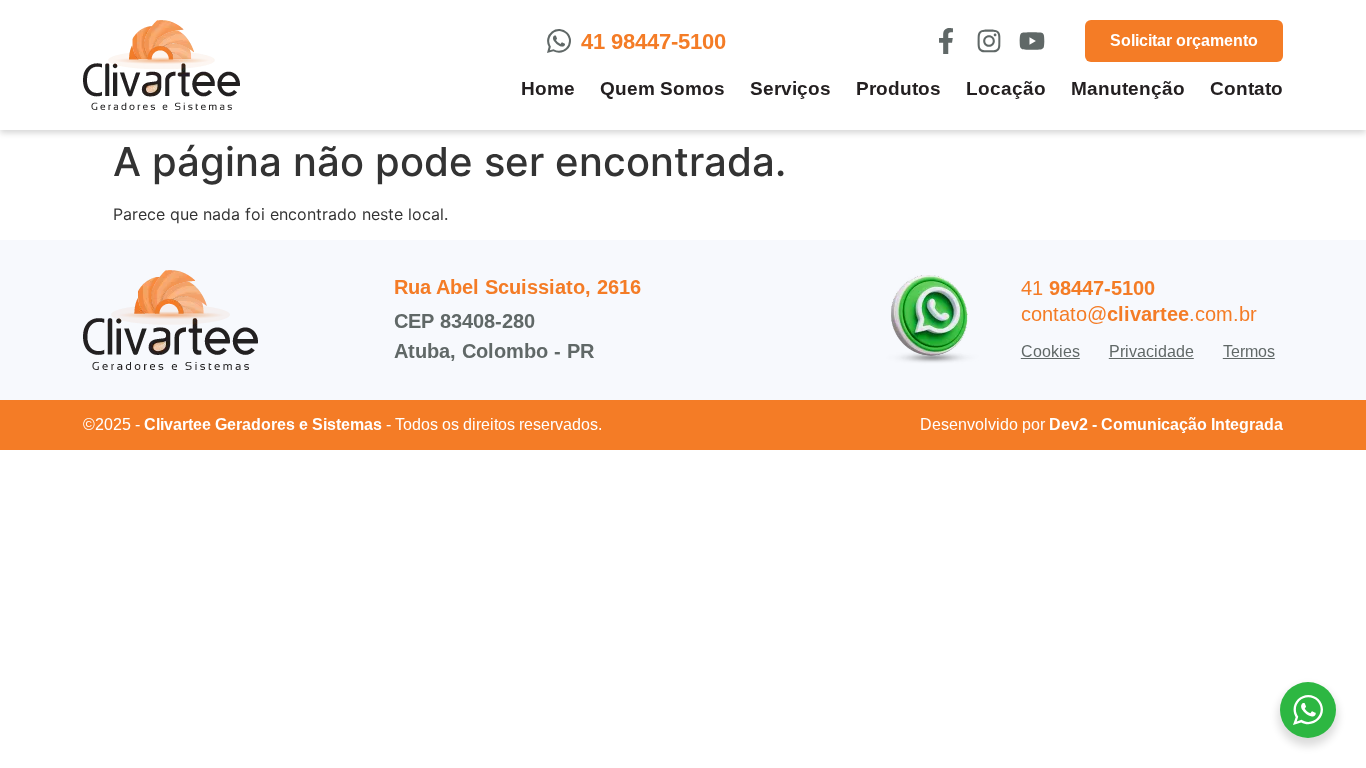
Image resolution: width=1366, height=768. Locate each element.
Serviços (790, 88)
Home (548, 88)
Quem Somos (662, 88)
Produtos (898, 88)
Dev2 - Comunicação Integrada (1166, 424)
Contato (1246, 88)
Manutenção (1128, 88)
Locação (1006, 88)
